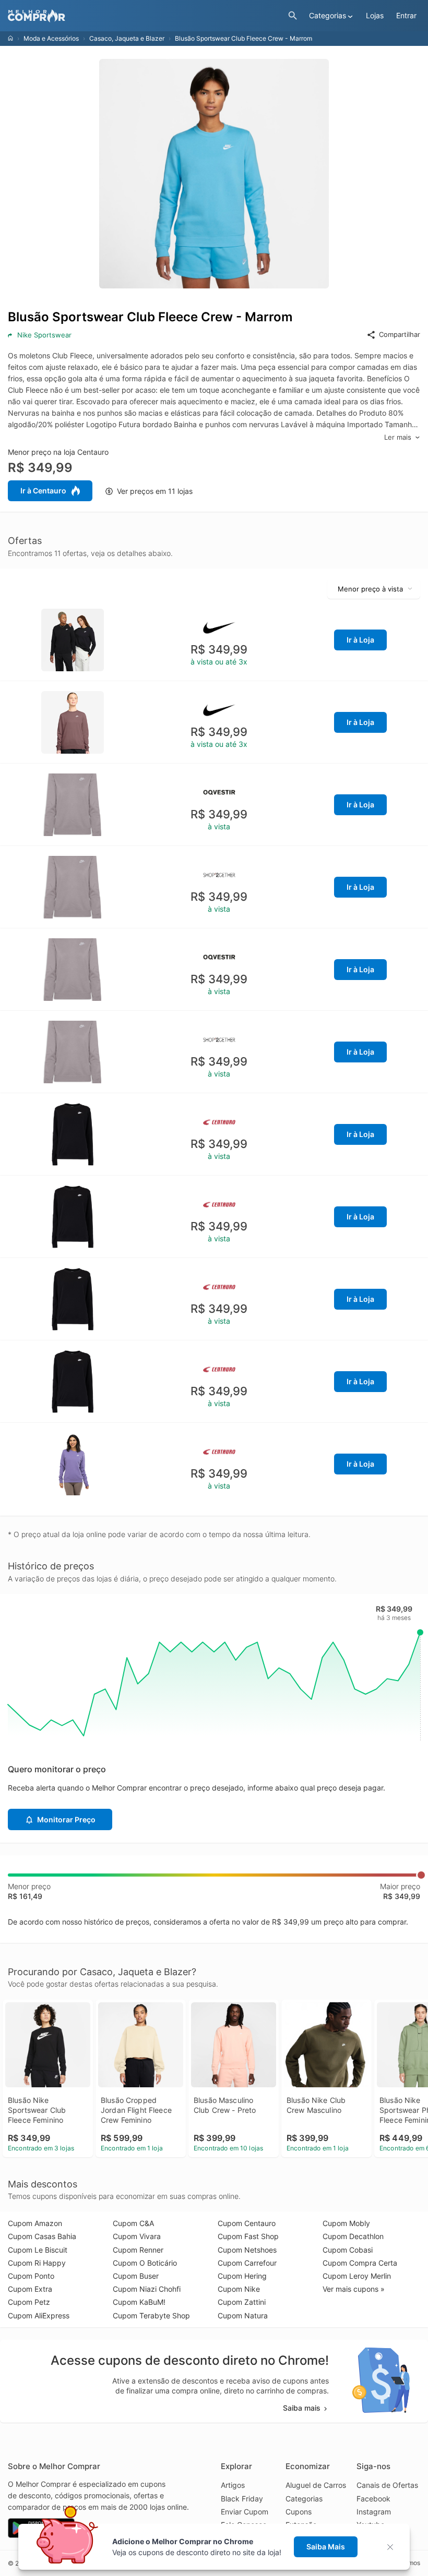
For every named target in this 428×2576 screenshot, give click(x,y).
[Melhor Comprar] (145, 16)
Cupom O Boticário (145, 2263)
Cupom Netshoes (247, 2250)
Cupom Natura (243, 2315)
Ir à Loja (360, 640)
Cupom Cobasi (348, 2250)
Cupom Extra (30, 2289)
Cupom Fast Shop (248, 2236)
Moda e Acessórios (51, 38)
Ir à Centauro (43, 491)
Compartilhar (400, 334)
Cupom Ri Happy (37, 2263)
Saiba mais (302, 2408)
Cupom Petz (29, 2302)
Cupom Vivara (137, 2236)
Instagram (374, 2512)
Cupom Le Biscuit (38, 2250)
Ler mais (398, 437)
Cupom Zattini (242, 2302)
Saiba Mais (326, 2547)
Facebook (373, 2499)
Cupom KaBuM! (139, 2302)
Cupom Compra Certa (360, 2263)
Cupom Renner (138, 2250)
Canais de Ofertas (387, 2485)
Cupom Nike (239, 2289)
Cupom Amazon (35, 2223)
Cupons (299, 2512)
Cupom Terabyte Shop (151, 2315)
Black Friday (242, 2499)
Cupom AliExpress (39, 2315)
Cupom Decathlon (353, 2236)
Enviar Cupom (245, 2512)
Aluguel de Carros (316, 2485)
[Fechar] (393, 2547)
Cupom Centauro (247, 2223)
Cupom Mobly (346, 2223)
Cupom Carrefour (247, 2263)
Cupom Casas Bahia (42, 2236)
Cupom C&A (133, 2223)
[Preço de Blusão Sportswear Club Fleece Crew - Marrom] (73, 639)
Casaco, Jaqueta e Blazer (127, 38)
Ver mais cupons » (354, 2289)
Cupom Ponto (31, 2276)
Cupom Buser (136, 2276)
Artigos (233, 2485)
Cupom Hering (242, 2276)
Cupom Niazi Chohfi (147, 2289)
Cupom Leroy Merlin (357, 2276)
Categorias (304, 2499)
